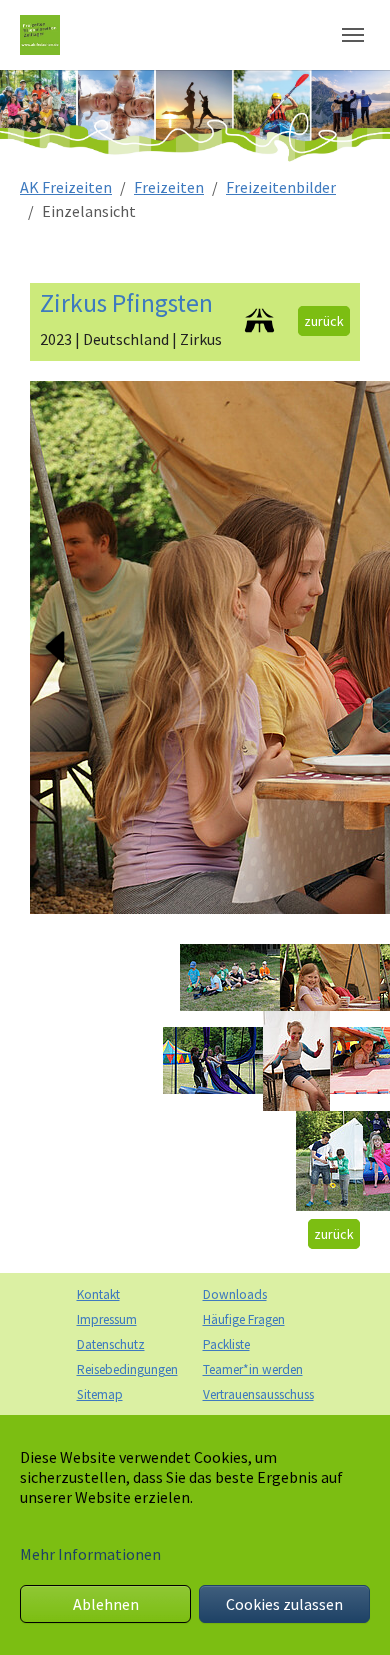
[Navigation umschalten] (353, 35)
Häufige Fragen (244, 1319)
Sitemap (100, 1394)
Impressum (107, 1319)
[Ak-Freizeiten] (40, 34)
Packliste (226, 1344)
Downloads (235, 1294)
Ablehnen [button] (106, 1604)
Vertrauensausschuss (258, 1394)
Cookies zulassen (284, 1604)
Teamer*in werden (253, 1369)
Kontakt (98, 1294)
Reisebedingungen (127, 1369)
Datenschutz (111, 1344)
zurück (324, 321)
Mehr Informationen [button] (90, 1554)
